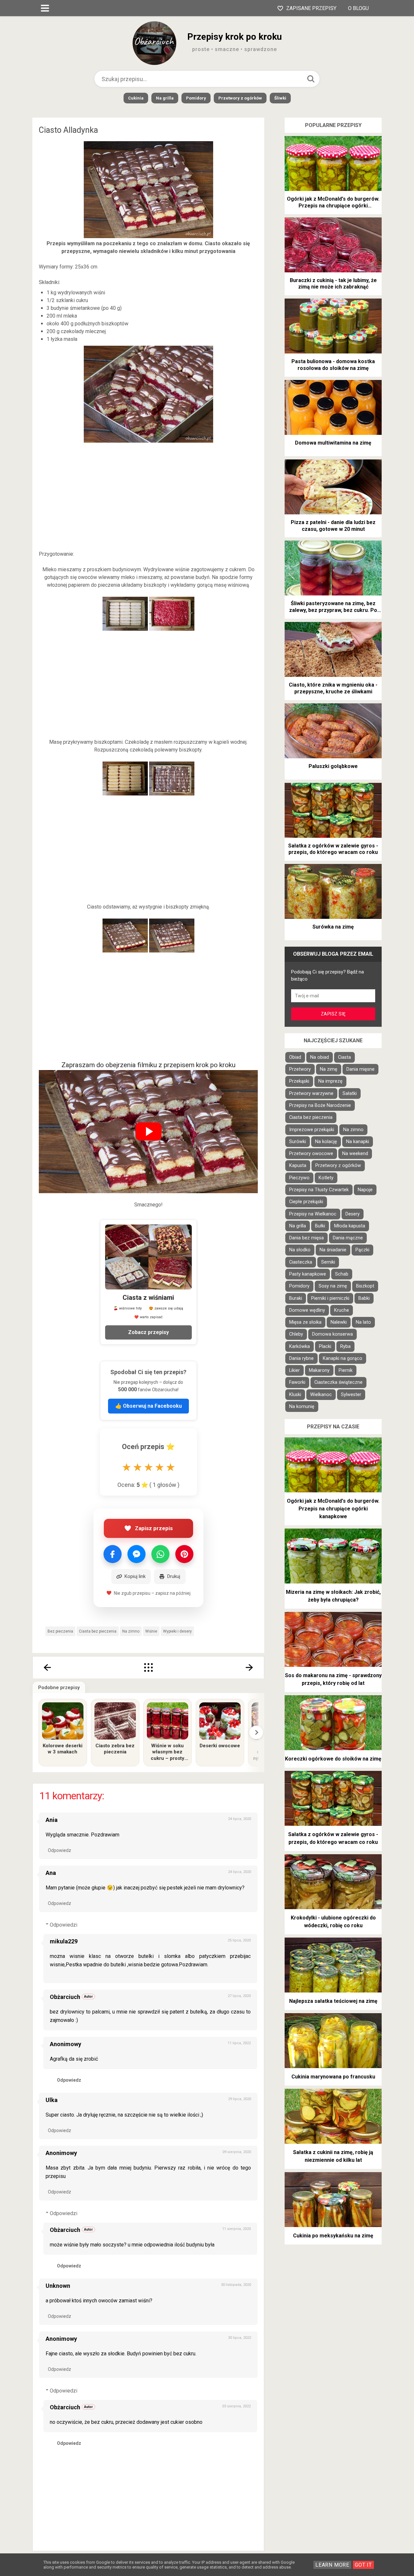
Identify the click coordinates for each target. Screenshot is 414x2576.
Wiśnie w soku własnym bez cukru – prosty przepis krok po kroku (167, 1752)
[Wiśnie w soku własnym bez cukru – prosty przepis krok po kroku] (168, 1721)
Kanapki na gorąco (343, 1358)
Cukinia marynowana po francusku (333, 2077)
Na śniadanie (333, 1250)
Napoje (365, 1190)
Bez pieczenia (60, 1631)
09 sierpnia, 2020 (237, 2152)
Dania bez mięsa (306, 1238)
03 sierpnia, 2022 (236, 2406)
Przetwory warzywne (311, 1093)
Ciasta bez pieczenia (98, 1631)
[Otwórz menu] (45, 8)
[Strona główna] (148, 1667)
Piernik (346, 1370)
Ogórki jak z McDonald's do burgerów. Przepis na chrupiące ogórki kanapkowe (333, 203)
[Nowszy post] (47, 1667)
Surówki (298, 1142)
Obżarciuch (65, 1997)
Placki (325, 1346)
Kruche (342, 1310)
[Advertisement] (148, 497)
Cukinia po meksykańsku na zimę (333, 2236)
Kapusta (298, 1166)
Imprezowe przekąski (312, 1130)
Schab (342, 1274)
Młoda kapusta (350, 1226)
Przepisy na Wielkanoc (313, 1214)
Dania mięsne (360, 1069)
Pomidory (196, 98)
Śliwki (280, 98)
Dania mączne (348, 1238)
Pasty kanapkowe (308, 1274)
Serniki (328, 1262)
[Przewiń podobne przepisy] (256, 1732)
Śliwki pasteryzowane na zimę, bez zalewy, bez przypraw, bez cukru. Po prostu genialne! (333, 607)
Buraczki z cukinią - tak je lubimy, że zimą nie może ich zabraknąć (333, 284)
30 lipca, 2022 (240, 2338)
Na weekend (355, 1154)
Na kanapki (358, 1142)
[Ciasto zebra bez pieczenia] (115, 1721)
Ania (52, 1820)
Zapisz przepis (154, 1528)
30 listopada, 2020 (236, 2285)
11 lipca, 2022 (239, 2043)
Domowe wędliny (307, 1310)
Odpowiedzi (64, 1925)
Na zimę (329, 1069)
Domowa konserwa (332, 1334)
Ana (51, 1873)
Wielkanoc (321, 1395)
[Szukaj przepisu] (311, 79)
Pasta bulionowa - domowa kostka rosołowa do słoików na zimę (333, 365)
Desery (353, 1214)
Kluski (295, 1395)
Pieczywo (299, 1178)
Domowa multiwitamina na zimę (333, 443)
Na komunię (302, 1407)
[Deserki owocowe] (220, 1721)
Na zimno (131, 1631)
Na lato (363, 1322)
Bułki (320, 1226)
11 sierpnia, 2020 (236, 2229)
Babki (364, 1298)
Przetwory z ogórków (240, 98)
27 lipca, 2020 (239, 1996)
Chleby (296, 1334)
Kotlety (326, 1178)
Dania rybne (301, 1358)
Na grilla (165, 98)
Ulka (52, 2100)
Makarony (319, 1370)
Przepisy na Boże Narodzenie (320, 1105)
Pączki (362, 1250)
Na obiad (320, 1057)
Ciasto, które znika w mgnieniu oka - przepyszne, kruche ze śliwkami (333, 688)
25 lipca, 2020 (239, 1940)
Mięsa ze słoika (305, 1322)
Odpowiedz (60, 1850)
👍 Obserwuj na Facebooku (148, 1406)
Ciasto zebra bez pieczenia (115, 1749)
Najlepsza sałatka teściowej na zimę (333, 2001)
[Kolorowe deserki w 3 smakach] (63, 1721)
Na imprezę (330, 1081)
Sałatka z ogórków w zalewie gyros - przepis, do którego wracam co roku (333, 849)
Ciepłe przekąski (306, 1202)
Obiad (295, 1057)
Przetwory (300, 1069)
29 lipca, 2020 (240, 2099)
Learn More (332, 2565)
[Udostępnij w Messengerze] (136, 1554)
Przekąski (299, 1081)
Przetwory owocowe (311, 1154)
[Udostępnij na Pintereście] (184, 1554)
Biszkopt (365, 1286)
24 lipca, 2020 (240, 1819)
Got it (363, 2565)
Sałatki (350, 1093)
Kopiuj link (135, 1576)
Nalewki (339, 1322)
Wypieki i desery (177, 1631)
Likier (294, 1370)
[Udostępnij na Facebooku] (113, 1554)
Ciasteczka (301, 1262)
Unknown (58, 2286)
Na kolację (326, 1142)
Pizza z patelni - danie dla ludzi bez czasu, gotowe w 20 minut (333, 526)
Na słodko (300, 1250)
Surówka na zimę (333, 927)
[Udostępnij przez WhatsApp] (160, 1554)
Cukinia (136, 98)
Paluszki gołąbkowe (333, 766)
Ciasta (344, 1057)
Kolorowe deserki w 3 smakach (63, 1749)
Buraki (296, 1298)
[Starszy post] (250, 1667)
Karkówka (300, 1346)
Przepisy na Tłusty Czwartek (319, 1190)
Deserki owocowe (220, 1746)
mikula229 (64, 1941)
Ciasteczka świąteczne (338, 1382)
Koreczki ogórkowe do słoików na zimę (333, 1759)
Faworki (297, 1382)
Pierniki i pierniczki (330, 1298)
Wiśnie (151, 1631)
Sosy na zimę (333, 1286)
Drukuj (174, 1576)
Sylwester (351, 1395)
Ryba (345, 1346)
